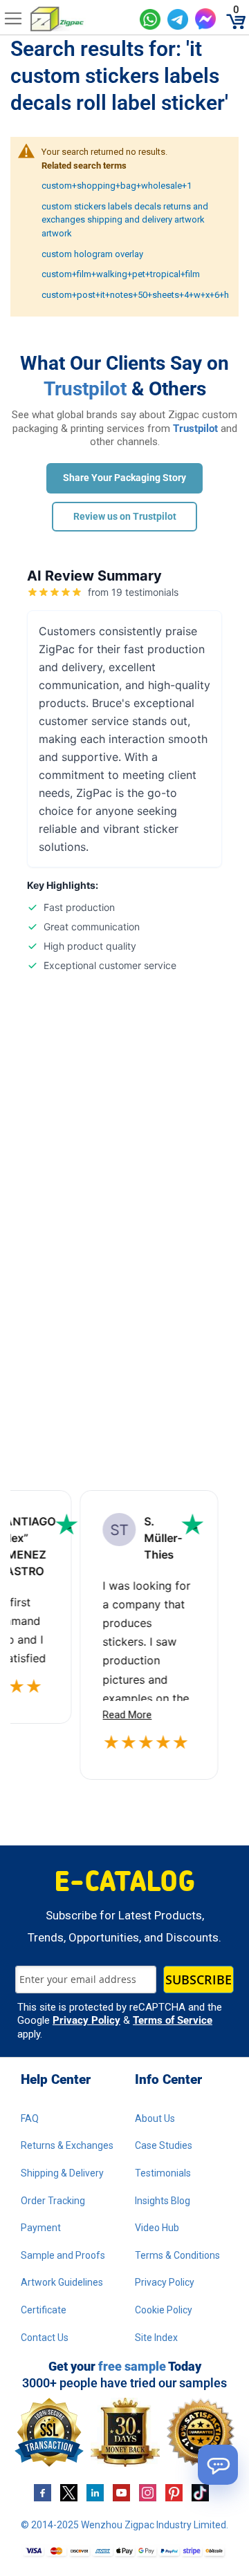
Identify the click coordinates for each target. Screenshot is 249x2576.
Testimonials (163, 2173)
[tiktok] (200, 2492)
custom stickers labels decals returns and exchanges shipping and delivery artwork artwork (125, 220)
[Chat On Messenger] (205, 19)
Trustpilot (85, 389)
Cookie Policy (164, 2310)
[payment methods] (124, 2551)
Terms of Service (173, 2020)
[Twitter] (69, 2492)
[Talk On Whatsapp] (150, 19)
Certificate (44, 2310)
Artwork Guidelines (62, 2282)
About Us (155, 2118)
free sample (132, 2366)
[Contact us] (218, 2465)
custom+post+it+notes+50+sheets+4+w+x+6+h (135, 295)
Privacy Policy (86, 2020)
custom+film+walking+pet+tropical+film (121, 274)
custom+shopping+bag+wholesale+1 (117, 186)
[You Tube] (121, 2492)
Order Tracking (53, 2201)
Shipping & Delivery (62, 2173)
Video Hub (157, 2228)
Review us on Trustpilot (125, 516)
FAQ (30, 2118)
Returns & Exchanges (67, 2145)
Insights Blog (163, 2201)
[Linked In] (95, 2492)
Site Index (156, 2338)
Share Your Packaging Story (124, 478)
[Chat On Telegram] (178, 19)
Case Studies (164, 2145)
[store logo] (80, 19)
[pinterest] (174, 2492)
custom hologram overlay (92, 254)
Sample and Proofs (63, 2255)
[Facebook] (43, 2492)
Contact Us (45, 2338)
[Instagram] (148, 2492)
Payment (41, 2228)
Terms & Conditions (177, 2255)
